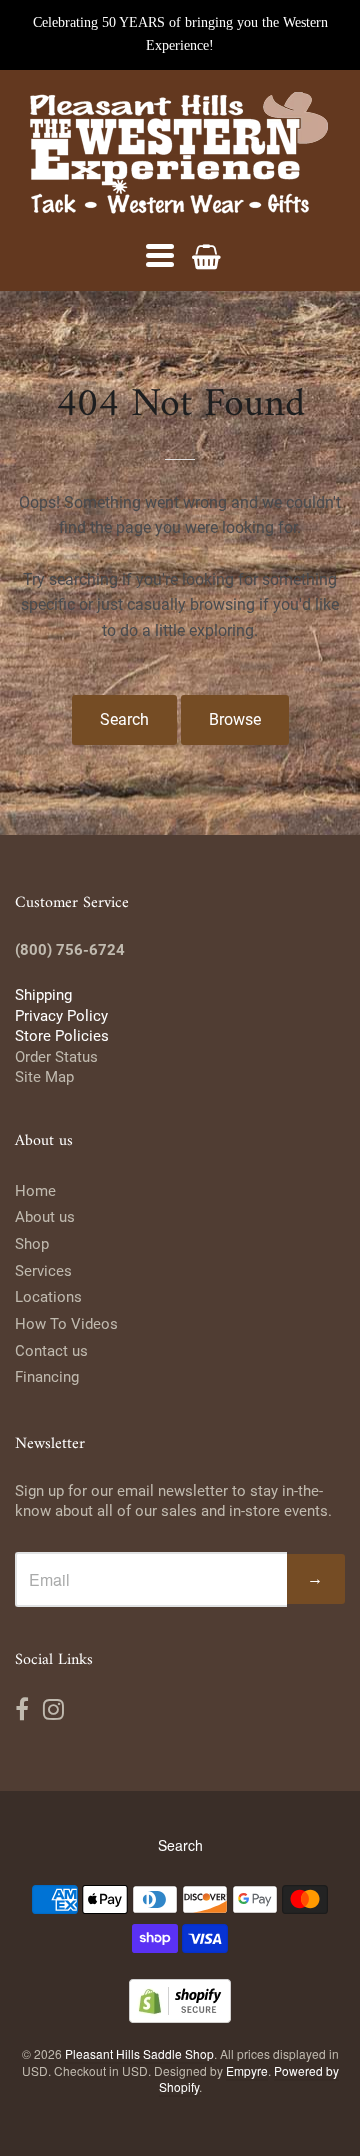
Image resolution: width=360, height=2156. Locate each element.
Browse (235, 719)
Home (35, 1191)
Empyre (247, 2070)
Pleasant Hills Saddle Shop (139, 2053)
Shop (32, 1244)
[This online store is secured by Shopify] (180, 2016)
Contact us (51, 1351)
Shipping (43, 995)
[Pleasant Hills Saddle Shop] (180, 155)
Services (43, 1271)
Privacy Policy (61, 1016)
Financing (47, 1377)
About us (45, 1217)
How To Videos (66, 1324)
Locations (48, 1297)
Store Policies (62, 1036)
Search (124, 719)
